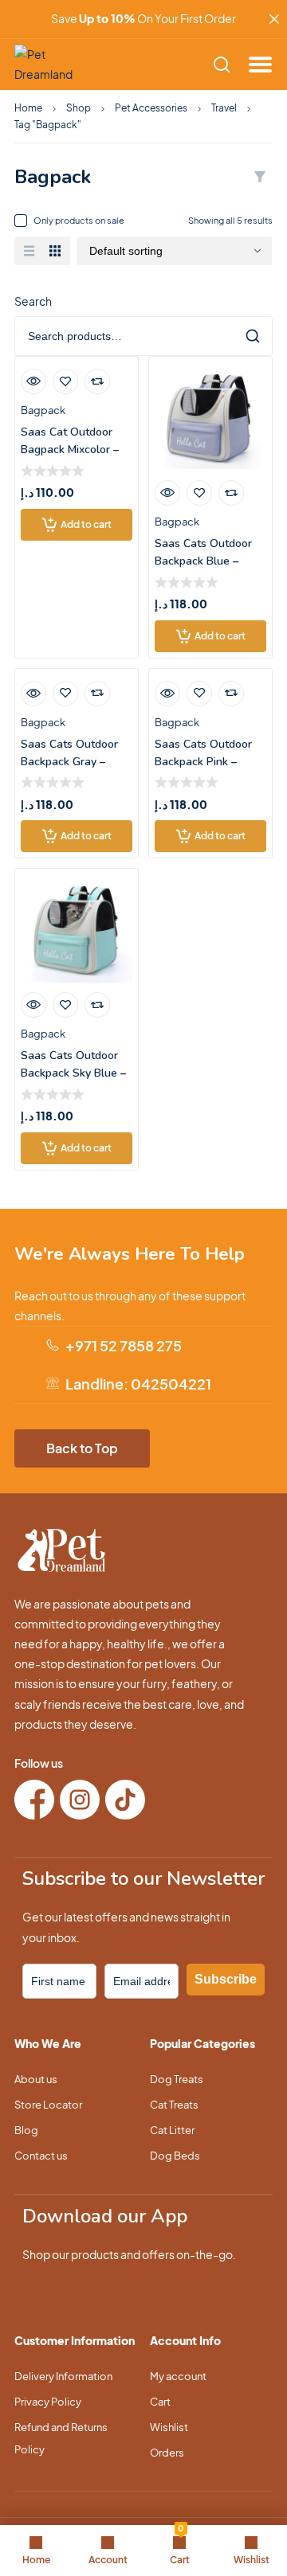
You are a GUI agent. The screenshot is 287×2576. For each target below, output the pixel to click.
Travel (224, 108)
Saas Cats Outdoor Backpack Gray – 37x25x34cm (69, 762)
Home (28, 108)
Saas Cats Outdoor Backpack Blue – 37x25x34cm (203, 561)
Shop (79, 108)
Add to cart (86, 524)
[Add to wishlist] (65, 381)
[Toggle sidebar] (260, 177)
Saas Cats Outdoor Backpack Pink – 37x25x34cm (203, 762)
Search (33, 301)
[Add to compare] (97, 381)
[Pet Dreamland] (50, 64)
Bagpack (43, 410)
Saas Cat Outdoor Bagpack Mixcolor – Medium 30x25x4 (70, 450)
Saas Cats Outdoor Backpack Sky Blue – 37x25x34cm (73, 1073)
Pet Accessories (151, 108)
